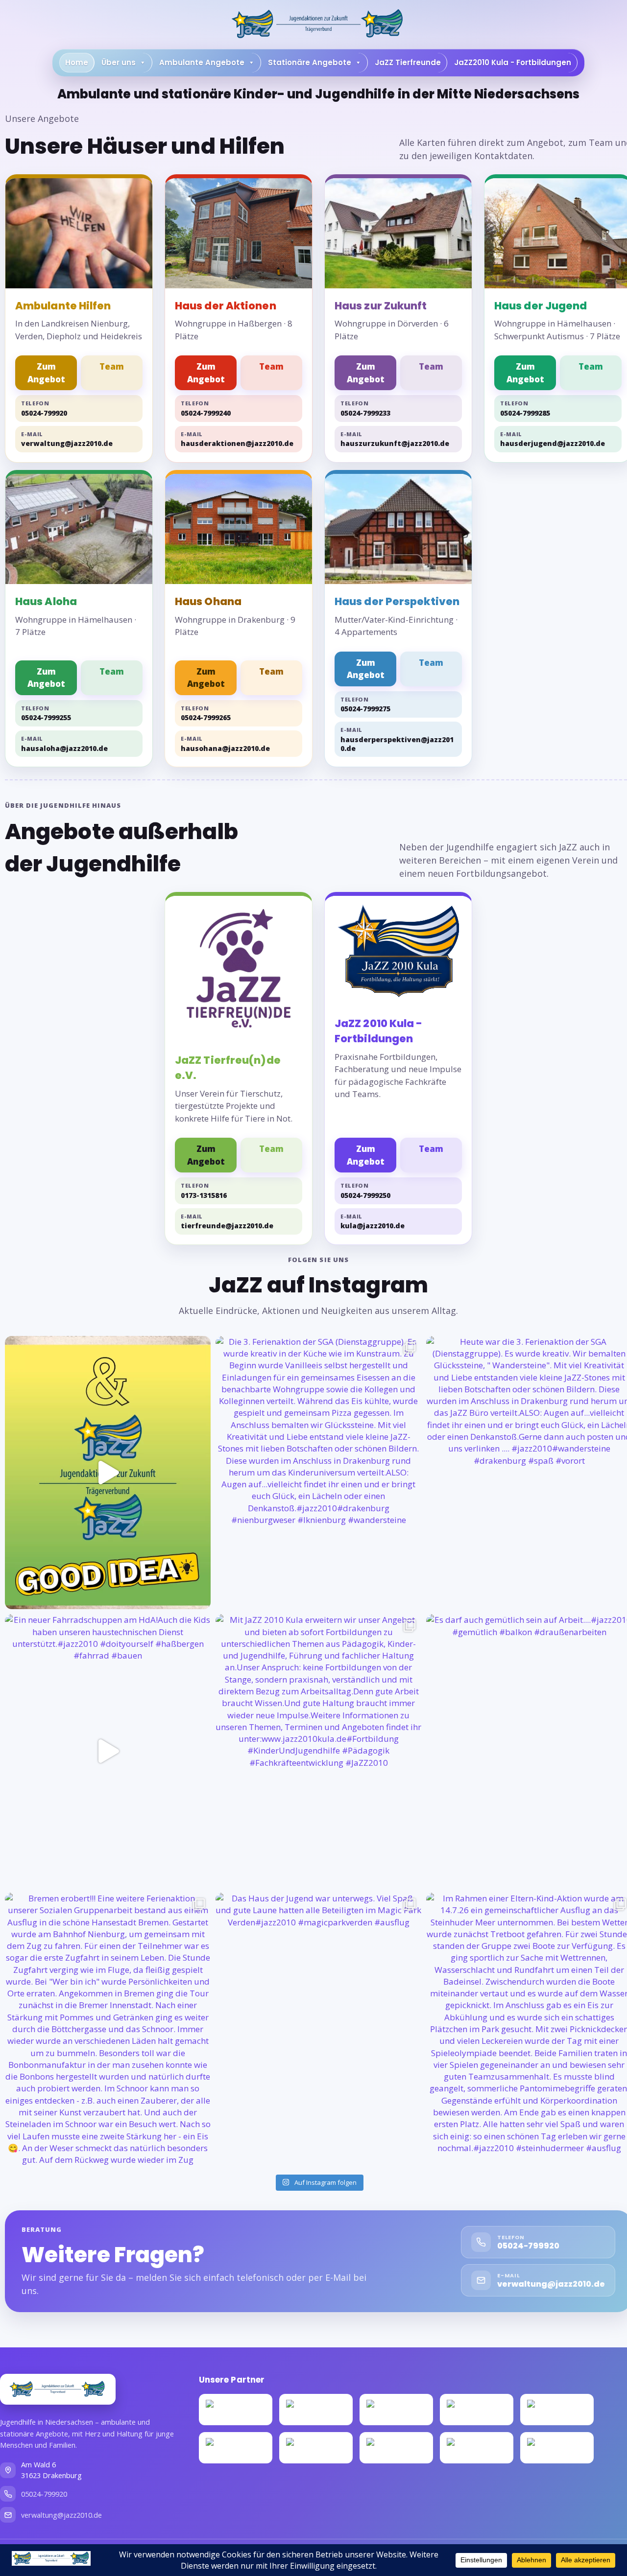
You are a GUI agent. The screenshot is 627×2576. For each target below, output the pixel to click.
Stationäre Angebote (310, 62)
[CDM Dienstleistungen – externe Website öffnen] (557, 2448)
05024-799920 (44, 409)
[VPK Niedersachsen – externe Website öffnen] (316, 2410)
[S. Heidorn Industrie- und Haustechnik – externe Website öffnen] (316, 2448)
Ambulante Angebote (202, 62)
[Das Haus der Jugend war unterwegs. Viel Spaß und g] (318, 2029)
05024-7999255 (46, 714)
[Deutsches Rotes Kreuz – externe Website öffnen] (236, 2410)
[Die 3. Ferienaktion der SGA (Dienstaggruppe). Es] (318, 1473)
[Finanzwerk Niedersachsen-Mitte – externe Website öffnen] (396, 2448)
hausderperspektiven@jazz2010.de (397, 739)
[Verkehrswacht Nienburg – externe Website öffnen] (396, 2410)
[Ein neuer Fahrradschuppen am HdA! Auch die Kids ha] (108, 1751)
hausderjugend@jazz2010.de (553, 439)
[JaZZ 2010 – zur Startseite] (58, 2389)
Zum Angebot (46, 373)
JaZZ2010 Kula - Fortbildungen (513, 62)
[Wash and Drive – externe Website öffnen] (477, 2448)
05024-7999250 (365, 1191)
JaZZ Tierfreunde (408, 62)
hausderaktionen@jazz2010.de (237, 439)
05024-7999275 (365, 705)
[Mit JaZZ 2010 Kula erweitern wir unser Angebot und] (318, 1751)
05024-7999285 (525, 409)
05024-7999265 (206, 714)
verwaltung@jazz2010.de (67, 439)
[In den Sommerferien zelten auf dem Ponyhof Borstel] (108, 1473)
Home (77, 62)
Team (112, 366)
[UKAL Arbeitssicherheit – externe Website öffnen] (477, 2410)
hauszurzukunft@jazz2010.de (395, 439)
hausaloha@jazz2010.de (64, 744)
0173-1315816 (204, 1191)
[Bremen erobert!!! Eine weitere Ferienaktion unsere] (108, 2029)
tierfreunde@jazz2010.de (227, 1222)
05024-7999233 (365, 409)
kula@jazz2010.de (373, 1222)
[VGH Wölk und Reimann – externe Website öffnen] (236, 2448)
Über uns (119, 62)
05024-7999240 (206, 409)
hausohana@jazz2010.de (225, 744)
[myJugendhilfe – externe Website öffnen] (557, 2410)
